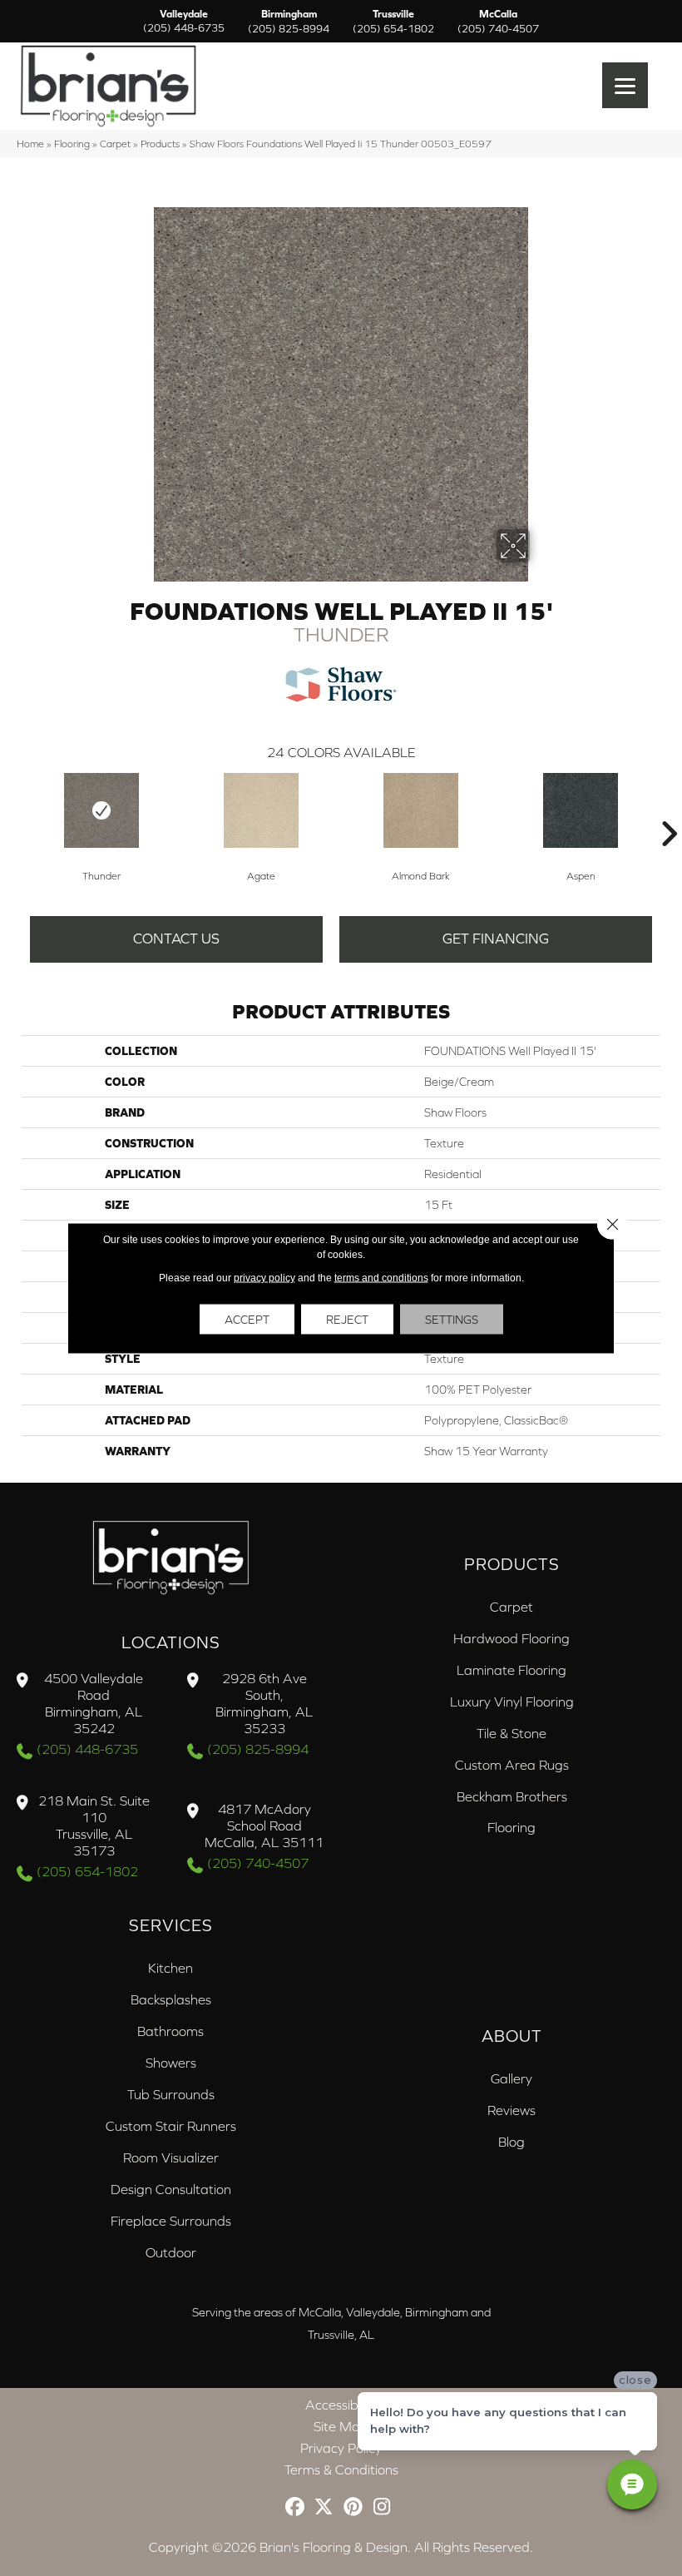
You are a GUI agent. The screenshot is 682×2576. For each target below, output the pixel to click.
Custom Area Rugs (512, 1765)
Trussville (393, 22)
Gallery (511, 2078)
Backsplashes (171, 1999)
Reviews (511, 2110)
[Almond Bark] (421, 810)
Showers (171, 2063)
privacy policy (264, 1278)
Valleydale (184, 22)
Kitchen (170, 1968)
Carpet (115, 144)
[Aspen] (581, 810)
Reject (347, 1320)
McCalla (498, 22)
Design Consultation (171, 2189)
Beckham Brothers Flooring (512, 1812)
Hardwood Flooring (511, 1638)
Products (160, 144)
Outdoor (171, 2252)
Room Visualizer (171, 2157)
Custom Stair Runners (171, 2126)
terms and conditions (381, 1278)
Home (30, 144)
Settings (452, 1320)
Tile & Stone (511, 1733)
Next (669, 809)
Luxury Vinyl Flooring (512, 1702)
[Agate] (261, 810)
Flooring (72, 144)
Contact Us (176, 939)
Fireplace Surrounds (171, 2221)
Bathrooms (170, 2031)
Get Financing (496, 939)
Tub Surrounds (171, 2094)
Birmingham (289, 22)
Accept (247, 1320)
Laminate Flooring (511, 1670)
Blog (511, 2142)
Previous (13, 809)
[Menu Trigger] (625, 85)
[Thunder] (101, 810)
